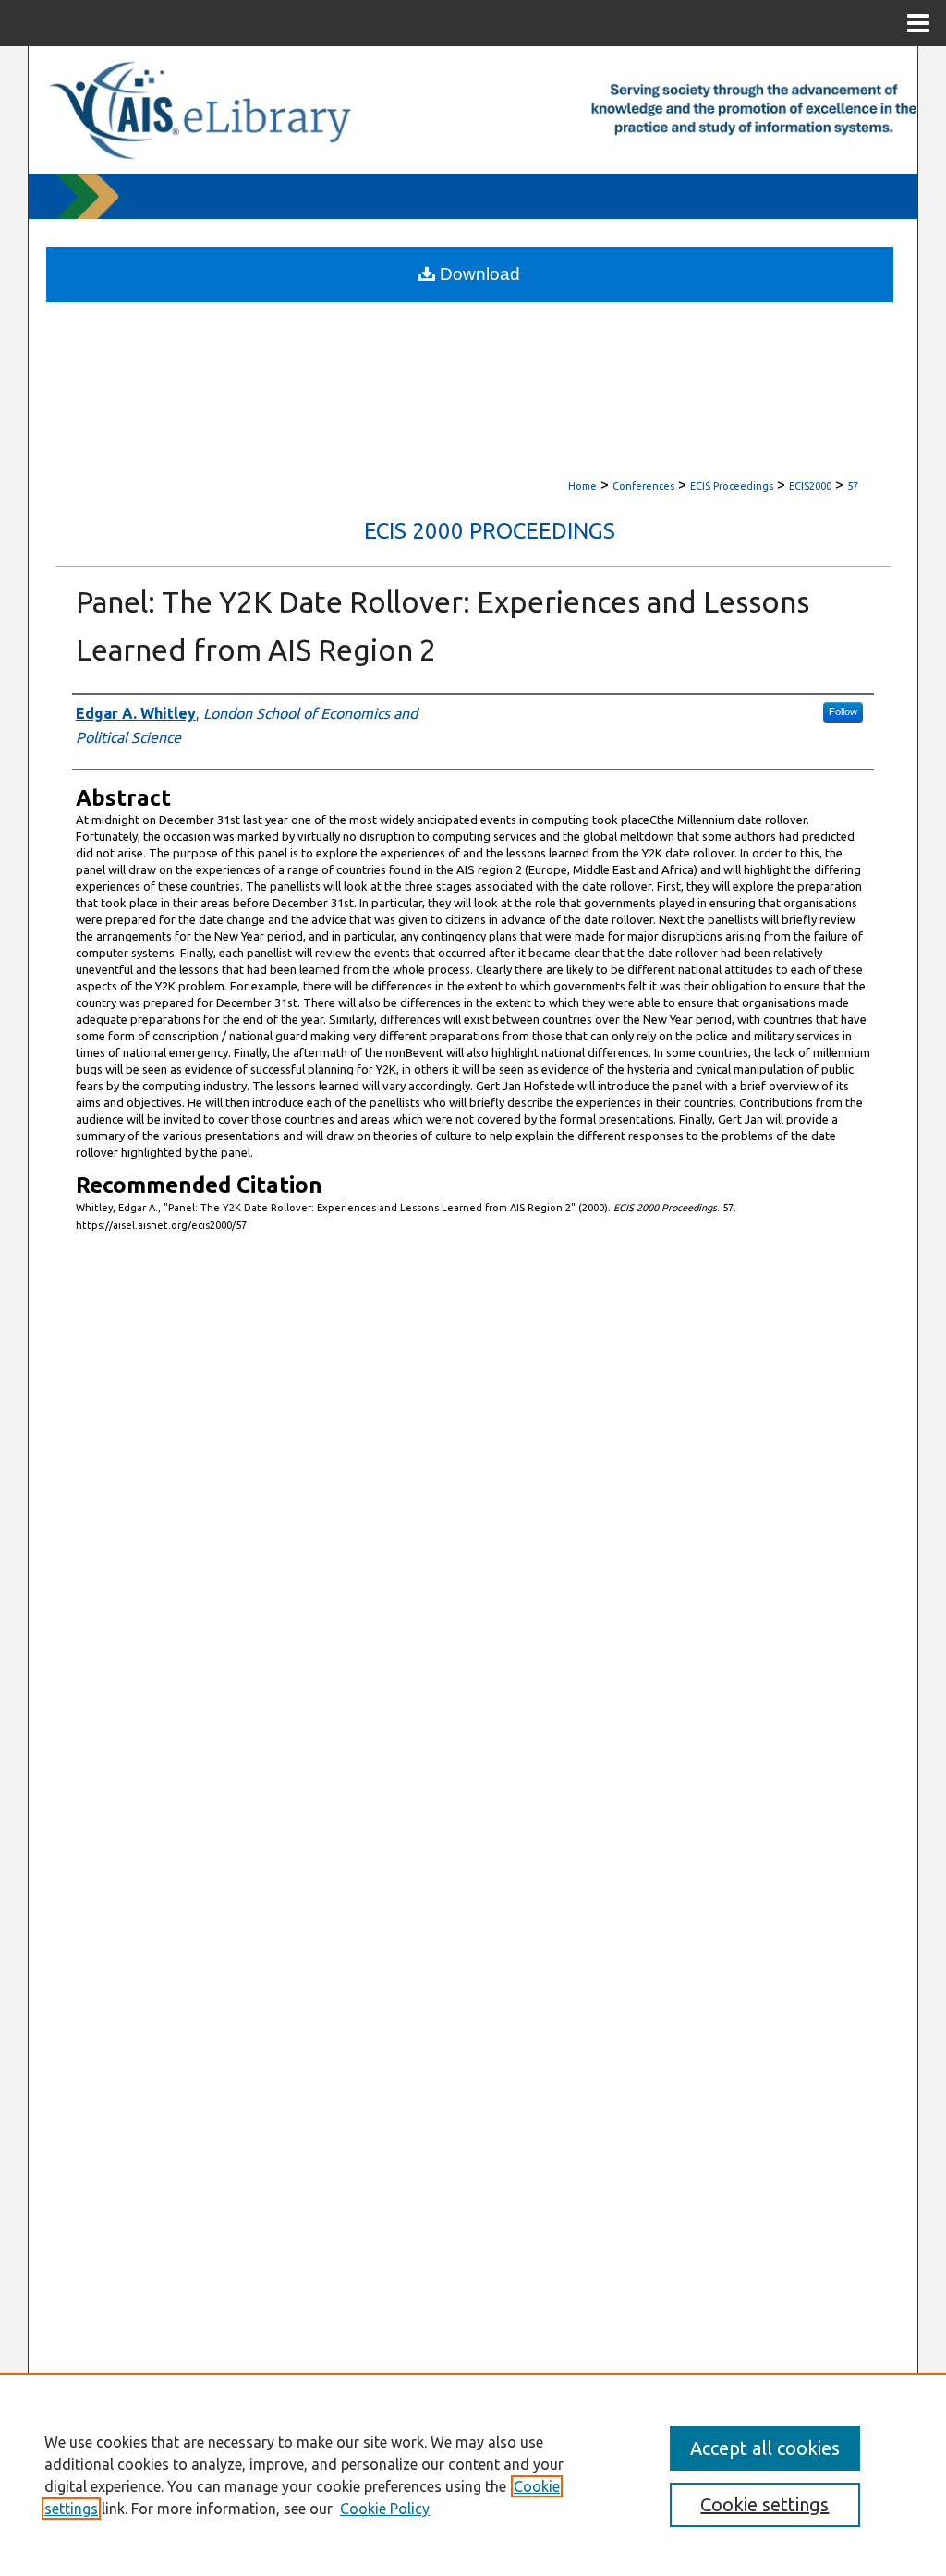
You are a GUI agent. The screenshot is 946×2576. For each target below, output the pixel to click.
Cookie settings (764, 2504)
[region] (473, 2474)
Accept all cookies (765, 2448)
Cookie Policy (385, 2509)
